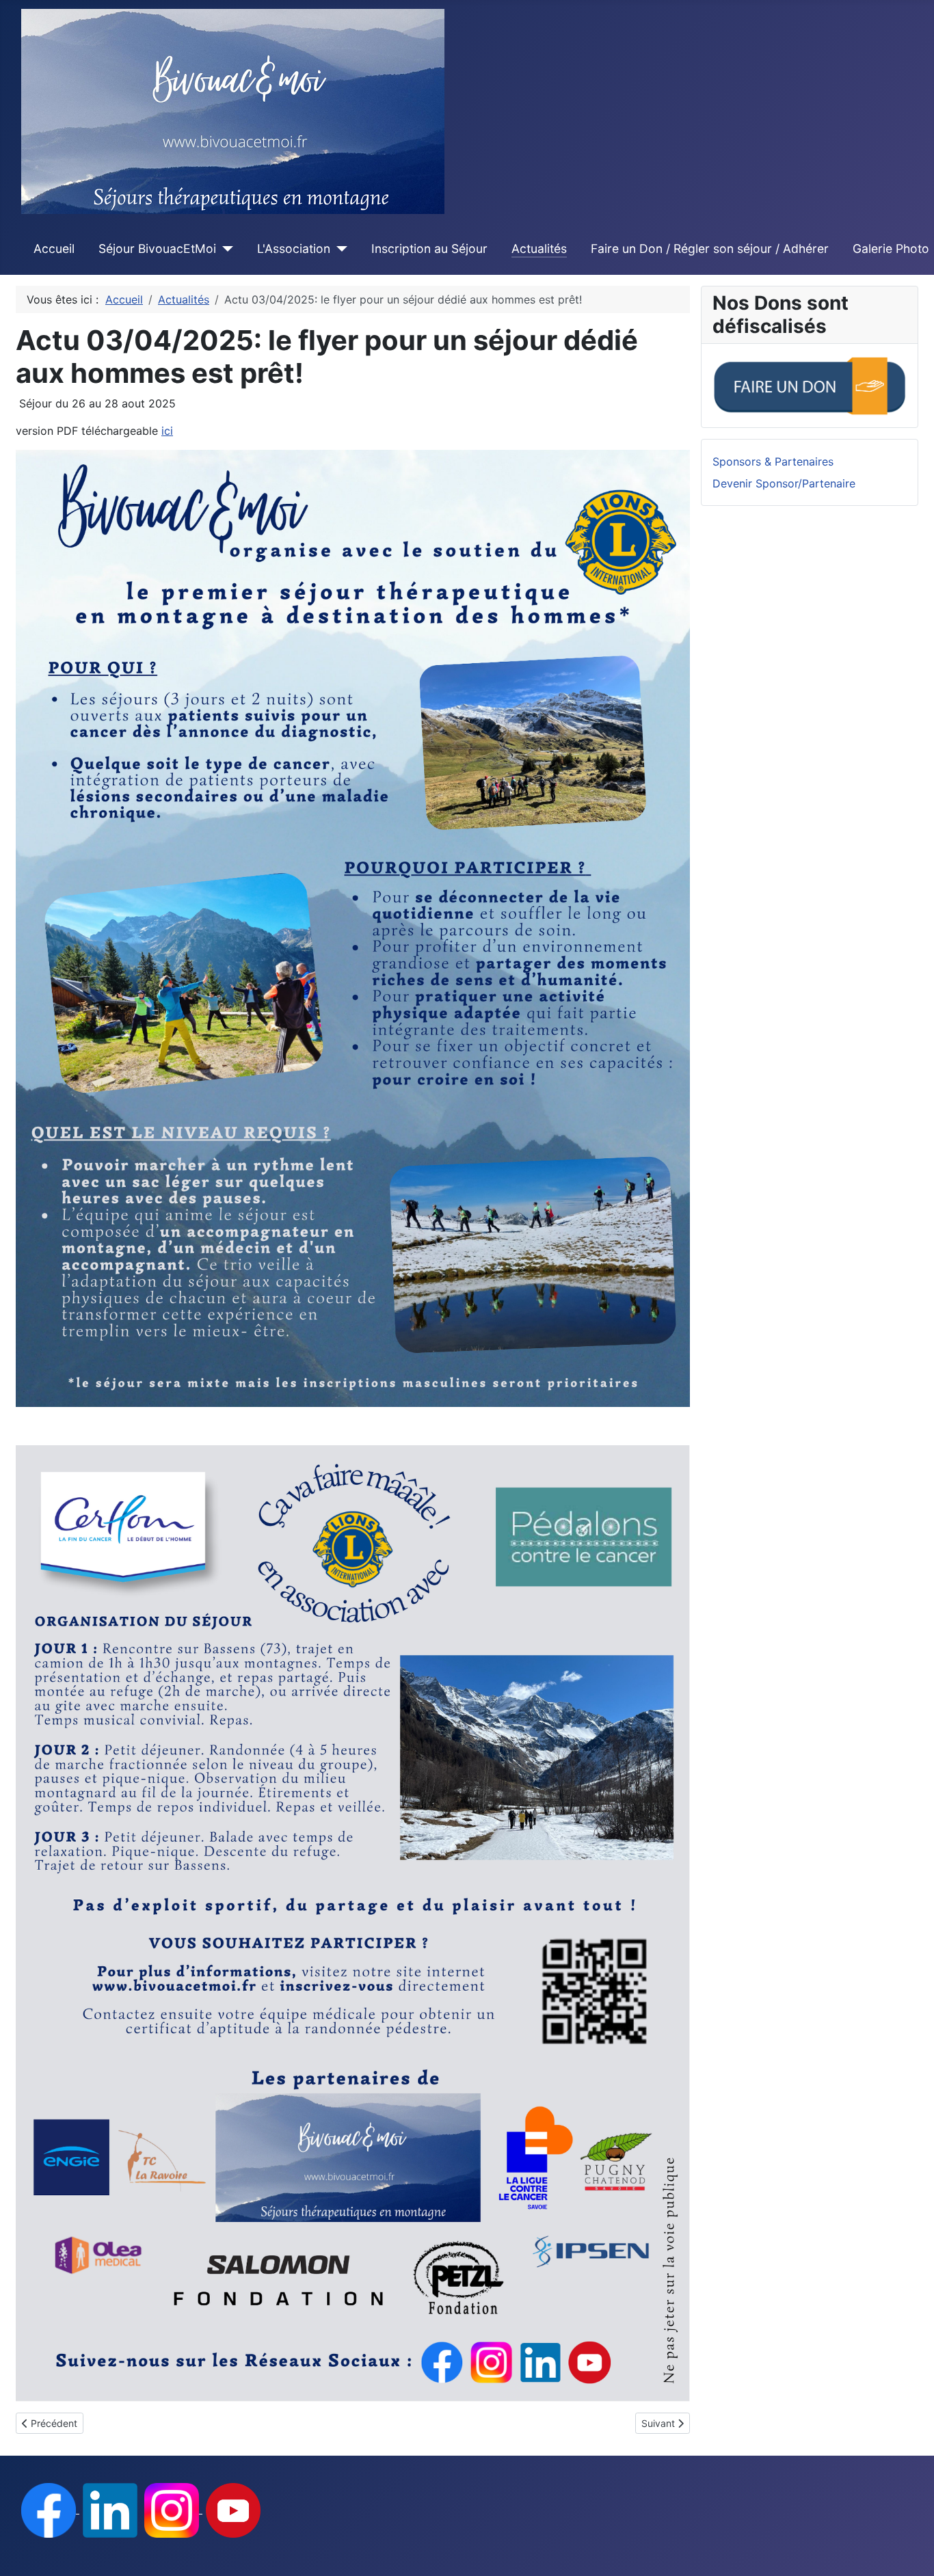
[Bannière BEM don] (810, 384)
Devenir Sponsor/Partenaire (784, 483)
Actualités (539, 249)
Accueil (54, 249)
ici (167, 431)
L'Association (294, 249)
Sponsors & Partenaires (773, 461)
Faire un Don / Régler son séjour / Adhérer (710, 249)
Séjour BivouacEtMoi (157, 249)
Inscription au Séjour (429, 249)
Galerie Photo (891, 249)
